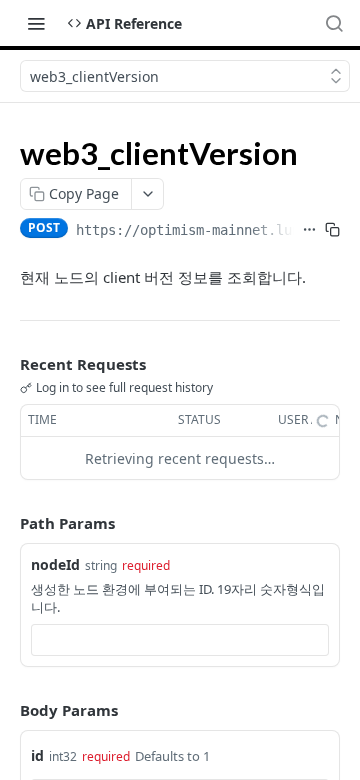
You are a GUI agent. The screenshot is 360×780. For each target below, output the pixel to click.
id (37, 755)
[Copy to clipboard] (332, 230)
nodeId (55, 564)
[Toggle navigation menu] (36, 23)
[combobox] (180, 640)
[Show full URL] (309, 230)
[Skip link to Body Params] (6, 710)
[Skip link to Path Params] (6, 523)
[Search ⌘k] (334, 23)
